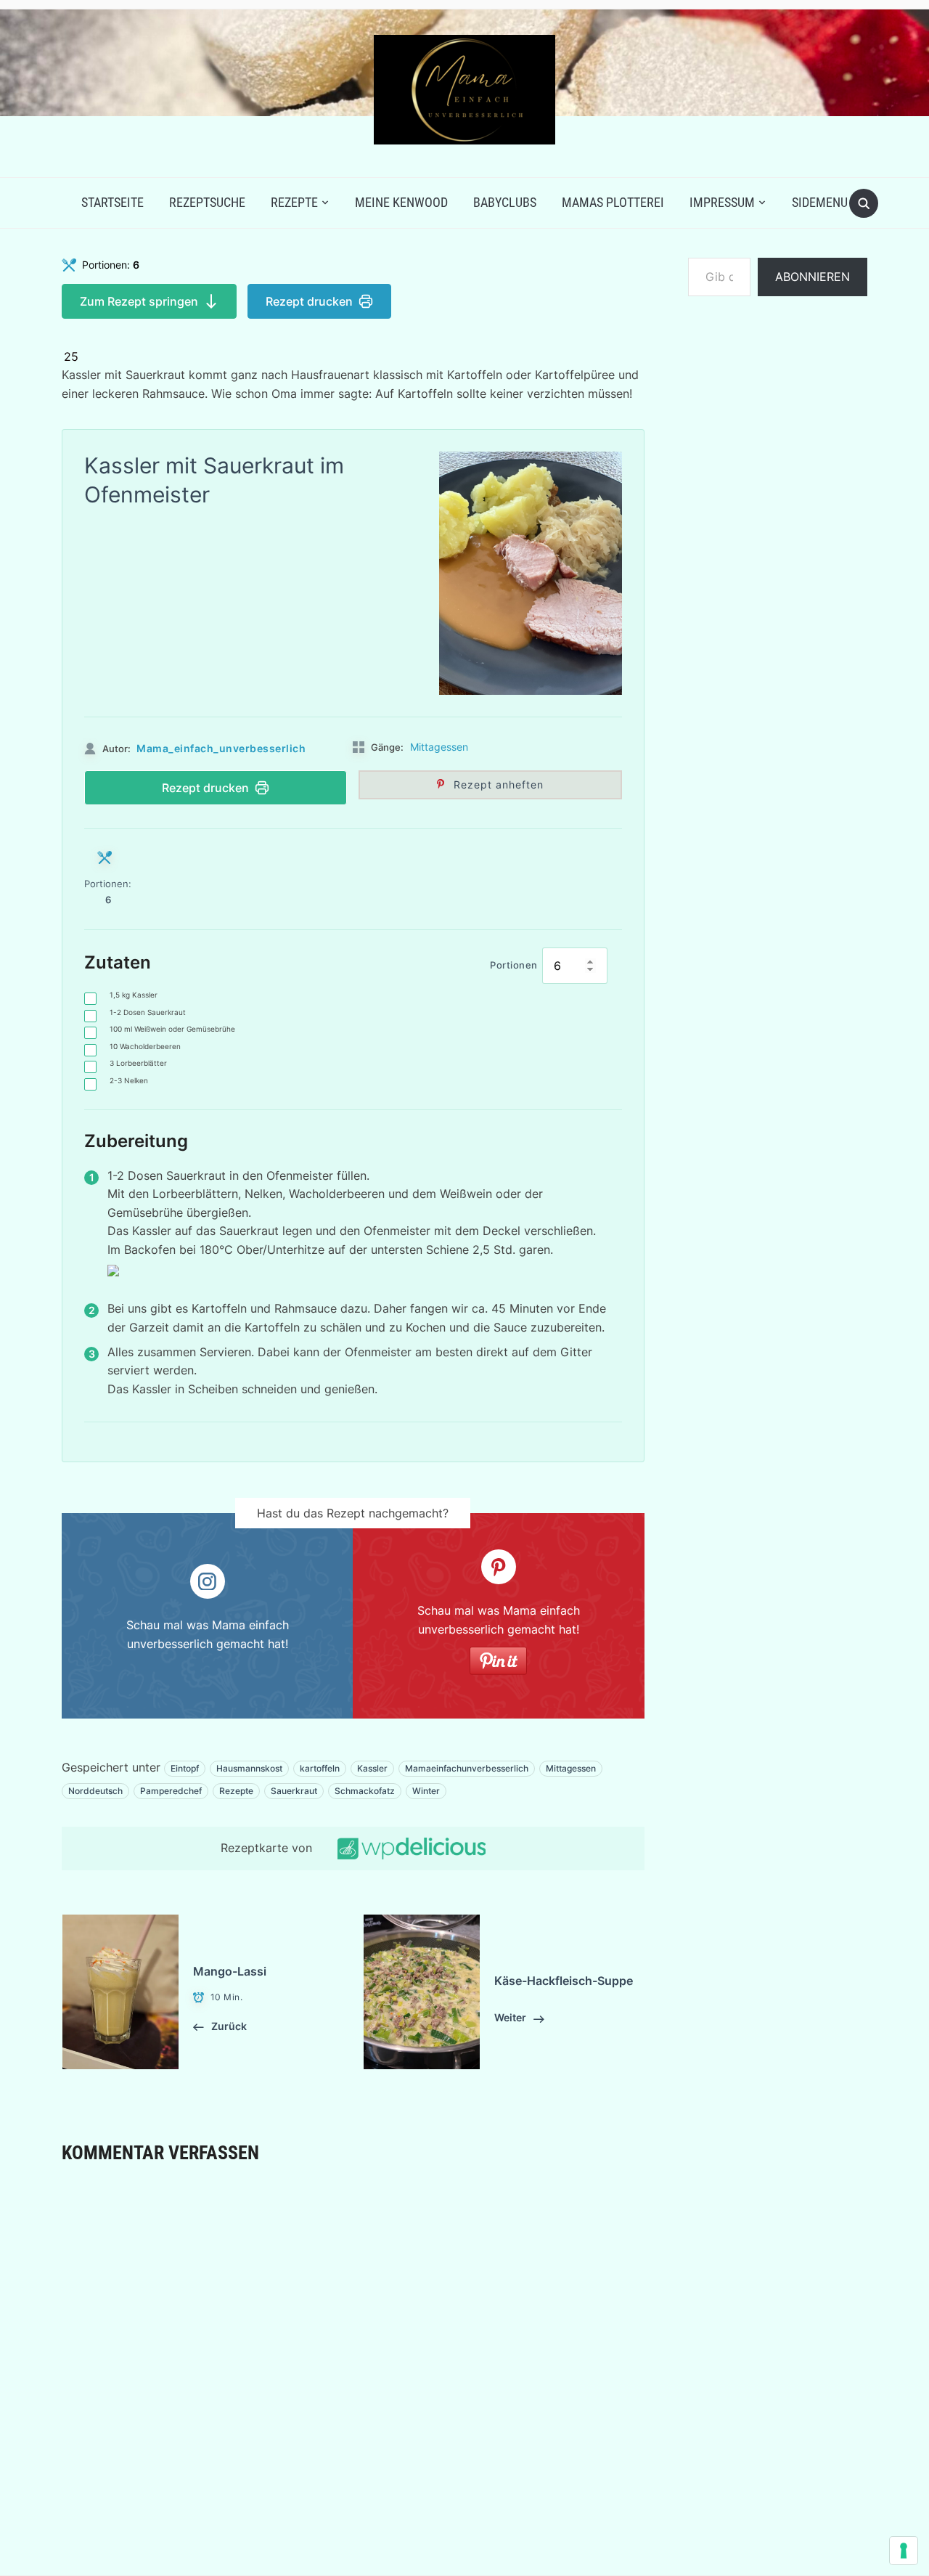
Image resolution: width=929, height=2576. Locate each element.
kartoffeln (320, 1768)
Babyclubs (505, 202)
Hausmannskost (249, 1768)
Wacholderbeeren (145, 1046)
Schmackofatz (365, 1791)
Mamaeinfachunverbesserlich (467, 1768)
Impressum (722, 202)
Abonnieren (813, 277)
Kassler (134, 995)
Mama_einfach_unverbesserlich (221, 748)
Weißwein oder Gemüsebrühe (172, 1029)
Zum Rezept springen (139, 301)
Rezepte (294, 202)
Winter (426, 1791)
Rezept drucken (309, 301)
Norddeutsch (95, 1791)
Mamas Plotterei (613, 202)
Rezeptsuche (207, 202)
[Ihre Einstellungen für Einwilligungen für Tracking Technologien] (904, 2551)
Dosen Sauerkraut (148, 1012)
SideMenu (820, 202)
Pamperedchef (171, 1791)
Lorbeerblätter (138, 1063)
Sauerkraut (294, 1791)
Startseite (112, 202)
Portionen (514, 965)
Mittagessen (439, 747)
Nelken (129, 1080)
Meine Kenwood (401, 202)
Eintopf (185, 1768)
